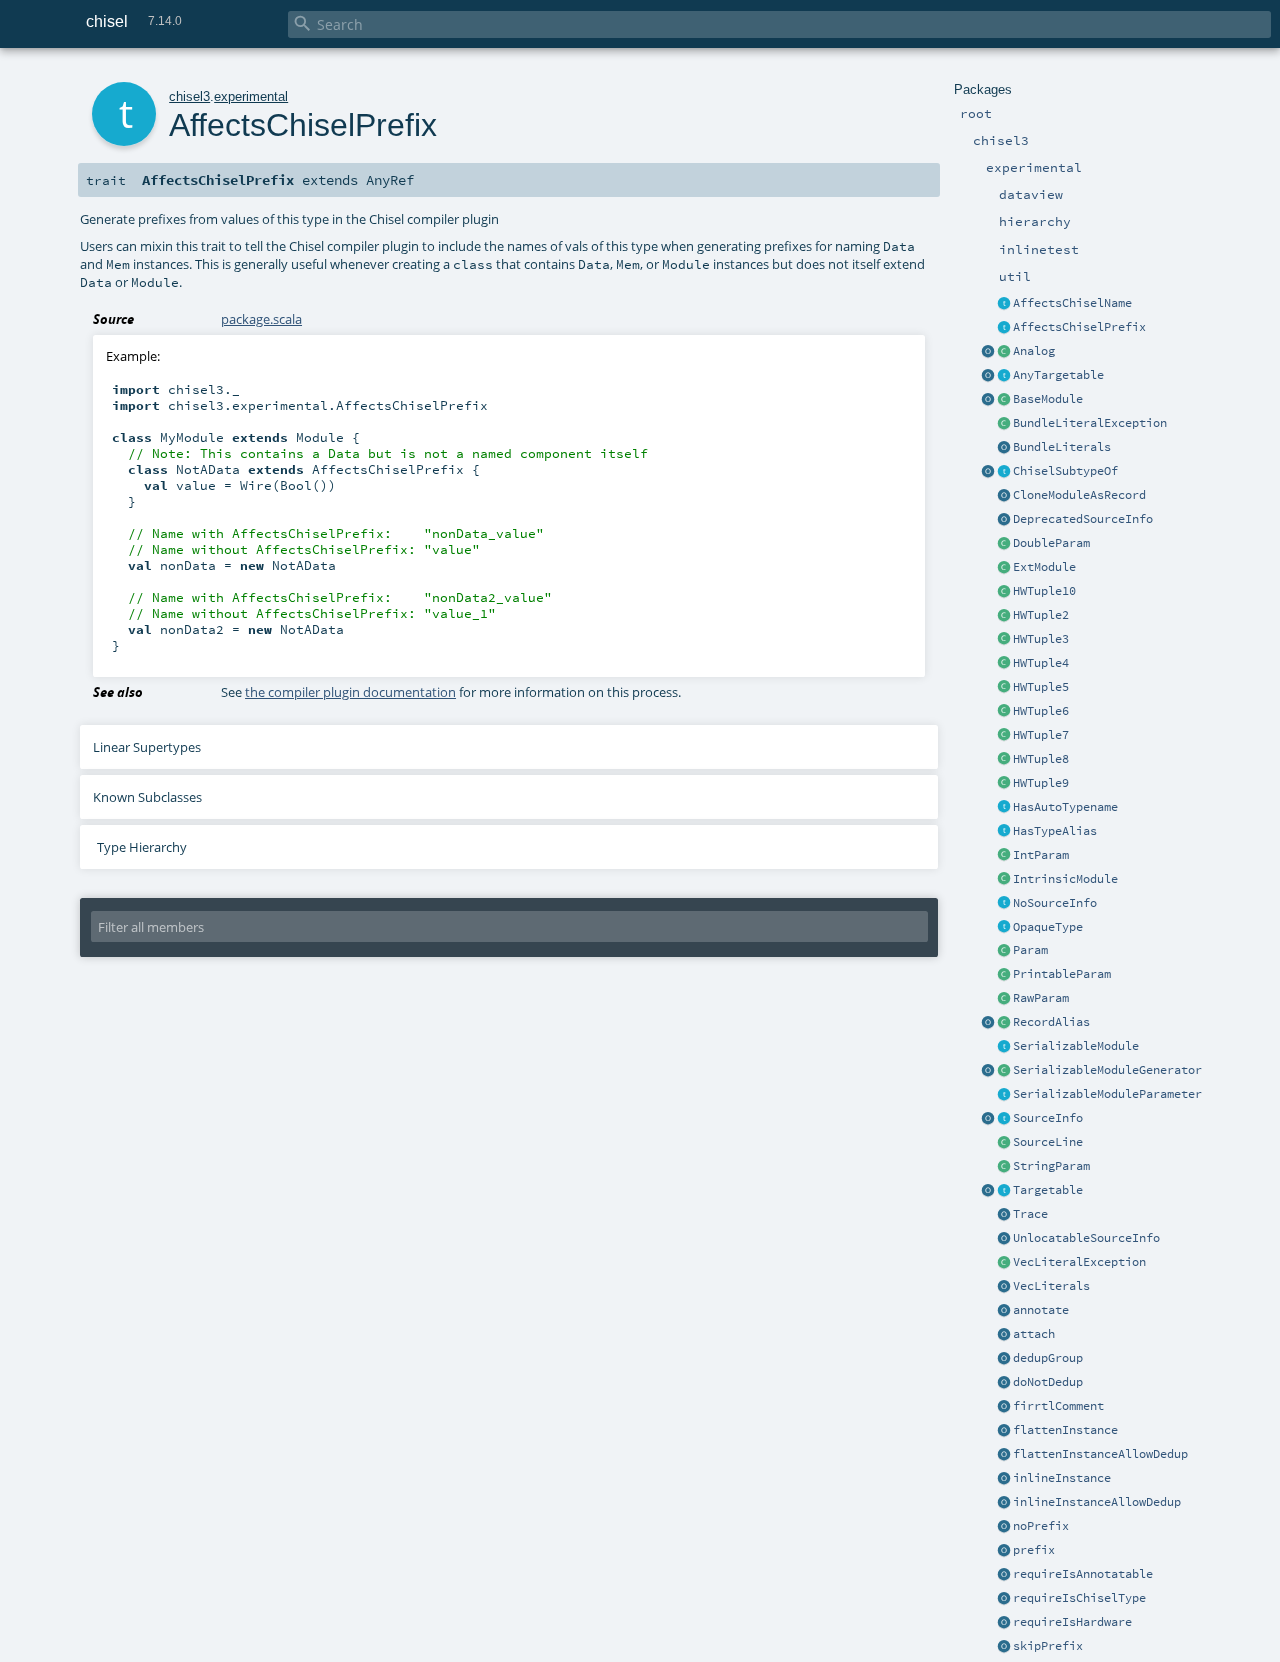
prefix (1034, 1550)
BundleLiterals (1062, 447)
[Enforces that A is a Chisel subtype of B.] (1004, 472)
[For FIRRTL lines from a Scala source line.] (1004, 1143)
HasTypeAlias (1055, 831)
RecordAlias (1051, 1022)
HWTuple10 (1044, 591)
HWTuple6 (1041, 711)
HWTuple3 (1041, 639)
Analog (1034, 351)
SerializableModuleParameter (1107, 1094)
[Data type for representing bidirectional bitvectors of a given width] (1004, 352)
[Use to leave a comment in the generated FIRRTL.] (1004, 1407)
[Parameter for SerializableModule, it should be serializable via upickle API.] (1004, 1095)
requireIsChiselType (1079, 1598)
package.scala (261, 319)
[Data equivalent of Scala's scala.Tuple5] (1004, 688)
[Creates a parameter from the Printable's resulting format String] (1004, 975)
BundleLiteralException (1090, 423)
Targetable (1048, 1190)
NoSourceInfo (1055, 903)
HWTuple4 (1041, 663)
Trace (1030, 1214)
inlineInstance (1062, 1478)
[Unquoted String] (1004, 999)
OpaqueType (1048, 927)
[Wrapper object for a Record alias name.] (1004, 1023)
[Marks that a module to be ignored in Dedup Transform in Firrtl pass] (1004, 1383)
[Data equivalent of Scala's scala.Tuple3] (1004, 640)
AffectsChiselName (1072, 303)
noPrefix (1041, 1526)
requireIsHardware (1072, 1622)
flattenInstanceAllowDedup (1100, 1454)
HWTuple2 (1041, 615)
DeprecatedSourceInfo (1083, 519)
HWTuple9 (1041, 783)
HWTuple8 (1041, 759)
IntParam (1041, 855)
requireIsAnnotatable (1083, 1574)
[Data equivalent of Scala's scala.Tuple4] (1004, 664)
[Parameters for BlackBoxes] (1004, 951)
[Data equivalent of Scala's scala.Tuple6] (1004, 712)
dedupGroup (1048, 1358)
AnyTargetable (1058, 375)
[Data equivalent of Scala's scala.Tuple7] (1004, 736)
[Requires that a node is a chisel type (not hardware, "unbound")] (1004, 1599)
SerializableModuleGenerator (1107, 1070)
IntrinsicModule (1065, 879)
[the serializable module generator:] (1004, 1071)
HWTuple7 (1041, 735)
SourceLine (1048, 1142)
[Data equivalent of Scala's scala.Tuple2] (1004, 616)
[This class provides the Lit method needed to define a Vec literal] (1004, 1287)
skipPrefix (1048, 1646)
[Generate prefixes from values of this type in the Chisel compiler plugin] (1004, 328)
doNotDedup (1048, 1382)
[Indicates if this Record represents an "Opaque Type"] (1004, 928)
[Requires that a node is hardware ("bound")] (1004, 1623)
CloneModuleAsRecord (1079, 495)
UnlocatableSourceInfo (1086, 1238)
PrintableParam (1062, 974)
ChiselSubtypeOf (1065, 471)
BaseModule (1048, 399)
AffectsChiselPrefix (1079, 327)
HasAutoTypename (1065, 807)
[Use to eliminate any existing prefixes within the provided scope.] (1004, 1527)
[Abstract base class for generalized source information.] (1004, 1119)
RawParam (1041, 998)
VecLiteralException (1079, 1262)
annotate (1041, 1310)
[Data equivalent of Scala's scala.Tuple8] (1004, 760)
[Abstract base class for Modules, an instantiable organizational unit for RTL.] (1004, 400)
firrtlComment (1058, 1406)
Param (1030, 950)
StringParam (1051, 1166)
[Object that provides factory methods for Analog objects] (988, 352)
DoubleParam (1051, 543)
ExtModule (1044, 567)
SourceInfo (1048, 1118)
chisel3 (189, 96)
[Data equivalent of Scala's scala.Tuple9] (1004, 592)
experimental (251, 96)
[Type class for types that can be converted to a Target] (1004, 1191)
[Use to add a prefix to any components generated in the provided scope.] (1004, 1551)
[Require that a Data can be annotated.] (1004, 1575)
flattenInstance (1065, 1430)
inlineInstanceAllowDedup (1097, 1502)
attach (1034, 1334)
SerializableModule (1076, 1046)
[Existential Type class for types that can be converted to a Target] (1004, 376)
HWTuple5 (1041, 687)
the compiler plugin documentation (350, 692)
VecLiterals (1051, 1286)
